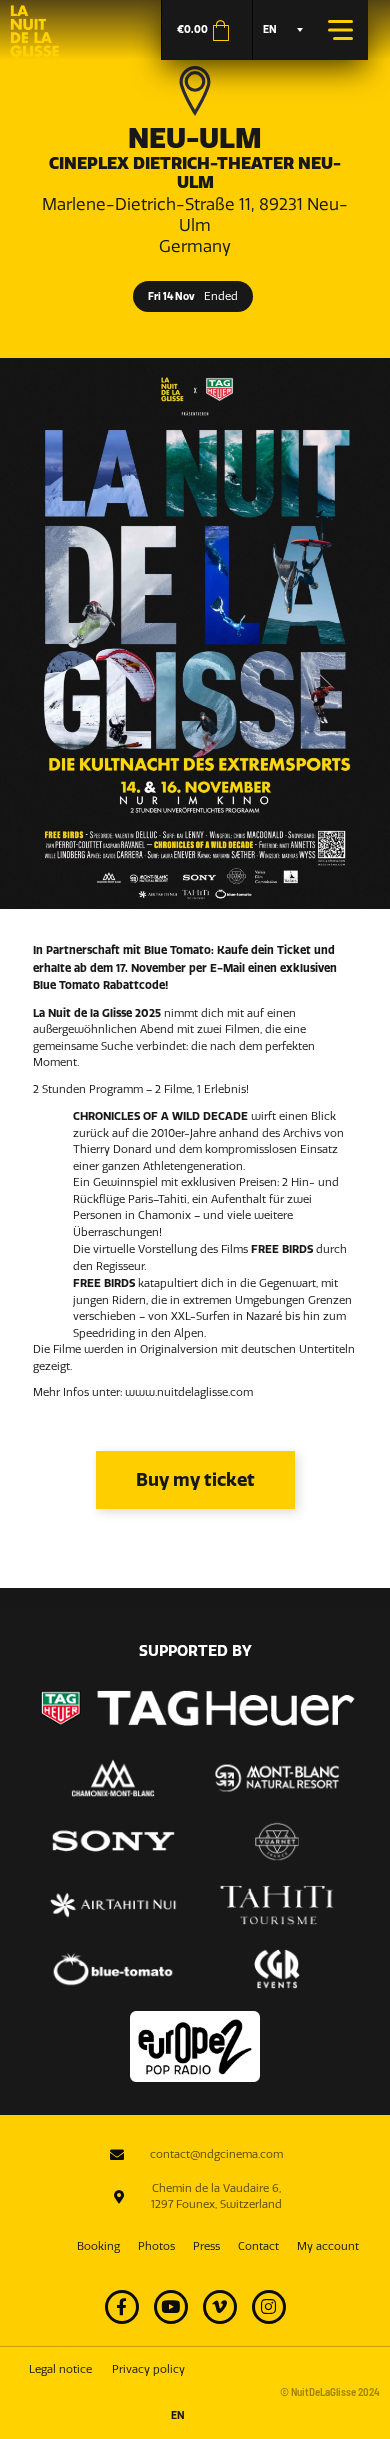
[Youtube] (171, 2307)
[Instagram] (269, 2307)
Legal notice (60, 2369)
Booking (98, 2246)
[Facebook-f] (122, 2307)
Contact (258, 2246)
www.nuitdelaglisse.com (189, 1392)
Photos (156, 2246)
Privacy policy (148, 2369)
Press (206, 2246)
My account (328, 2246)
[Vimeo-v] (220, 2307)
